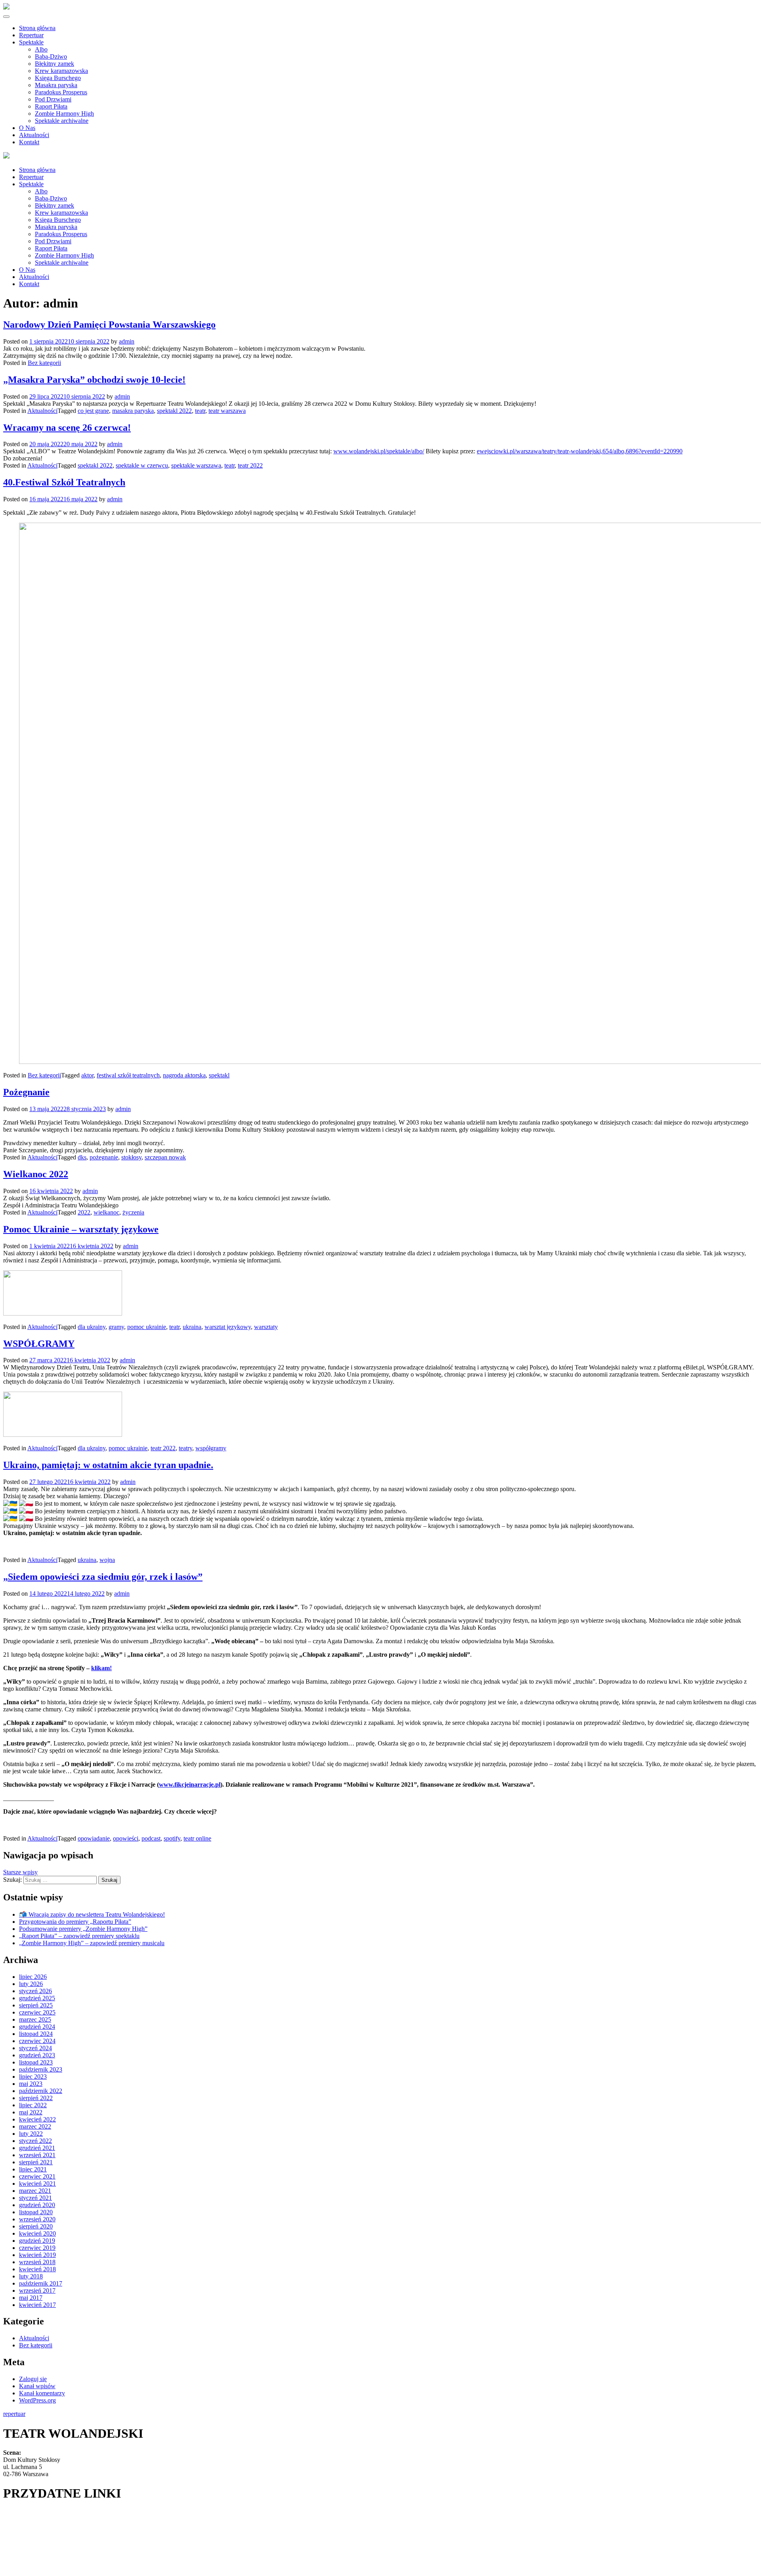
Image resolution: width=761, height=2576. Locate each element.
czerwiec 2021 (37, 2176)
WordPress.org (37, 2400)
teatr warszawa (227, 411)
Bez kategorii (44, 363)
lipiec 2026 (33, 1977)
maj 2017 (31, 2298)
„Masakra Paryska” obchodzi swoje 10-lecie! (94, 380)
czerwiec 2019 (37, 2248)
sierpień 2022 (36, 2098)
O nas (11, 2546)
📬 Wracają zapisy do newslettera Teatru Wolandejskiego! (92, 1914)
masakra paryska (133, 411)
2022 (84, 1212)
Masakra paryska (56, 85)
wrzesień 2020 (37, 2219)
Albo (41, 49)
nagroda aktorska (184, 1075)
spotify (172, 1838)
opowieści (126, 1838)
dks (82, 1157)
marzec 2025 (35, 2019)
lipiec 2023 (33, 2077)
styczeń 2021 (35, 2198)
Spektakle (31, 42)
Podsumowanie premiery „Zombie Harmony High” (83, 1929)
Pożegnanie (26, 1092)
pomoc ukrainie (147, 1327)
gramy (116, 1327)
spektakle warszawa (196, 465)
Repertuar (31, 35)
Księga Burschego (58, 78)
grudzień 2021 (37, 2148)
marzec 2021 (35, 2191)
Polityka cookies (24, 2568)
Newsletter (17, 2535)
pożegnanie (104, 1157)
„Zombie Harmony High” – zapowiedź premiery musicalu (92, 1943)
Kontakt (29, 142)
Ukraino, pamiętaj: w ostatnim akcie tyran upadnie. (108, 1465)
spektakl (219, 1075)
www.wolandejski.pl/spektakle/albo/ (379, 451)
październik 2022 (41, 2091)
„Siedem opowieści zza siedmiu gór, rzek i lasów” (103, 1577)
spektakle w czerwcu (142, 465)
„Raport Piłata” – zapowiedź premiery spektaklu (79, 1936)
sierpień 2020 (36, 2226)
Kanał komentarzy (42, 2393)
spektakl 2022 (174, 411)
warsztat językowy (228, 1327)
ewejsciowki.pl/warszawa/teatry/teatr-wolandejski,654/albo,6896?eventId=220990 (580, 451)
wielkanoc (106, 1212)
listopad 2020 (36, 2212)
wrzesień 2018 (37, 2262)
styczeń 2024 (35, 2048)
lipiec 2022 (33, 2105)
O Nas (27, 128)
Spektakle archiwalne (62, 121)
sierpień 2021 (36, 2162)
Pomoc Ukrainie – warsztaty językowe (81, 1229)
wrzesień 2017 (37, 2291)
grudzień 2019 (37, 2241)
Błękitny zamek (54, 64)
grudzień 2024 (37, 2027)
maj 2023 (31, 2084)
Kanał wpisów (37, 2386)
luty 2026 (31, 1984)
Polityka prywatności (30, 2557)
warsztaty (266, 1327)
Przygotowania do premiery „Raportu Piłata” (75, 1922)
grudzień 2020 (37, 2205)
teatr (200, 411)
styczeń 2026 (35, 1991)
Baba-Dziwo (51, 56)
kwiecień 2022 (37, 2119)
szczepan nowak (165, 1157)
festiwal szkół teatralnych (128, 1075)
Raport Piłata (51, 106)
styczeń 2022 (35, 2141)
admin (127, 341)
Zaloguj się (33, 2379)
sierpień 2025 (36, 2005)
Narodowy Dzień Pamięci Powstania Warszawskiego (109, 325)
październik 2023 (41, 2069)
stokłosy (131, 1157)
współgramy (211, 1448)
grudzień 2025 (37, 1998)
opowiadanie (94, 1838)
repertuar (14, 2414)
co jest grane (93, 411)
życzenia (133, 1212)
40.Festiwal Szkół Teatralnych (64, 482)
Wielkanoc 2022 (36, 1174)
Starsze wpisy (20, 1872)
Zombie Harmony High (64, 114)
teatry (185, 1448)
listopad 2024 (36, 2034)
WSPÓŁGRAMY (39, 1344)
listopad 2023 (36, 2062)
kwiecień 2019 (37, 2255)
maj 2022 (31, 2112)
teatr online (197, 1838)
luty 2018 (31, 2276)
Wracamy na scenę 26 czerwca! (67, 428)
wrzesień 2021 (37, 2155)
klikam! (101, 1668)
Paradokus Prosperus (61, 92)
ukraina (192, 1327)
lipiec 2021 (33, 2169)
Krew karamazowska (61, 71)
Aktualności (34, 135)
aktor (87, 1075)
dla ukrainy (92, 1327)
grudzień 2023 (37, 2055)
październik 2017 (41, 2283)
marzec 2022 (35, 2126)
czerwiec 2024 (37, 2041)
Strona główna (37, 28)
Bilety (11, 2513)
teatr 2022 (250, 465)
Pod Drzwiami (53, 99)
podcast (151, 1838)
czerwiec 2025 (37, 2012)
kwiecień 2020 (37, 2233)
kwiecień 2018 (37, 2269)
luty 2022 (31, 2134)
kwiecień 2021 (37, 2184)
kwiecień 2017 (37, 2305)
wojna (107, 1560)
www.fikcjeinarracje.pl (190, 1784)
